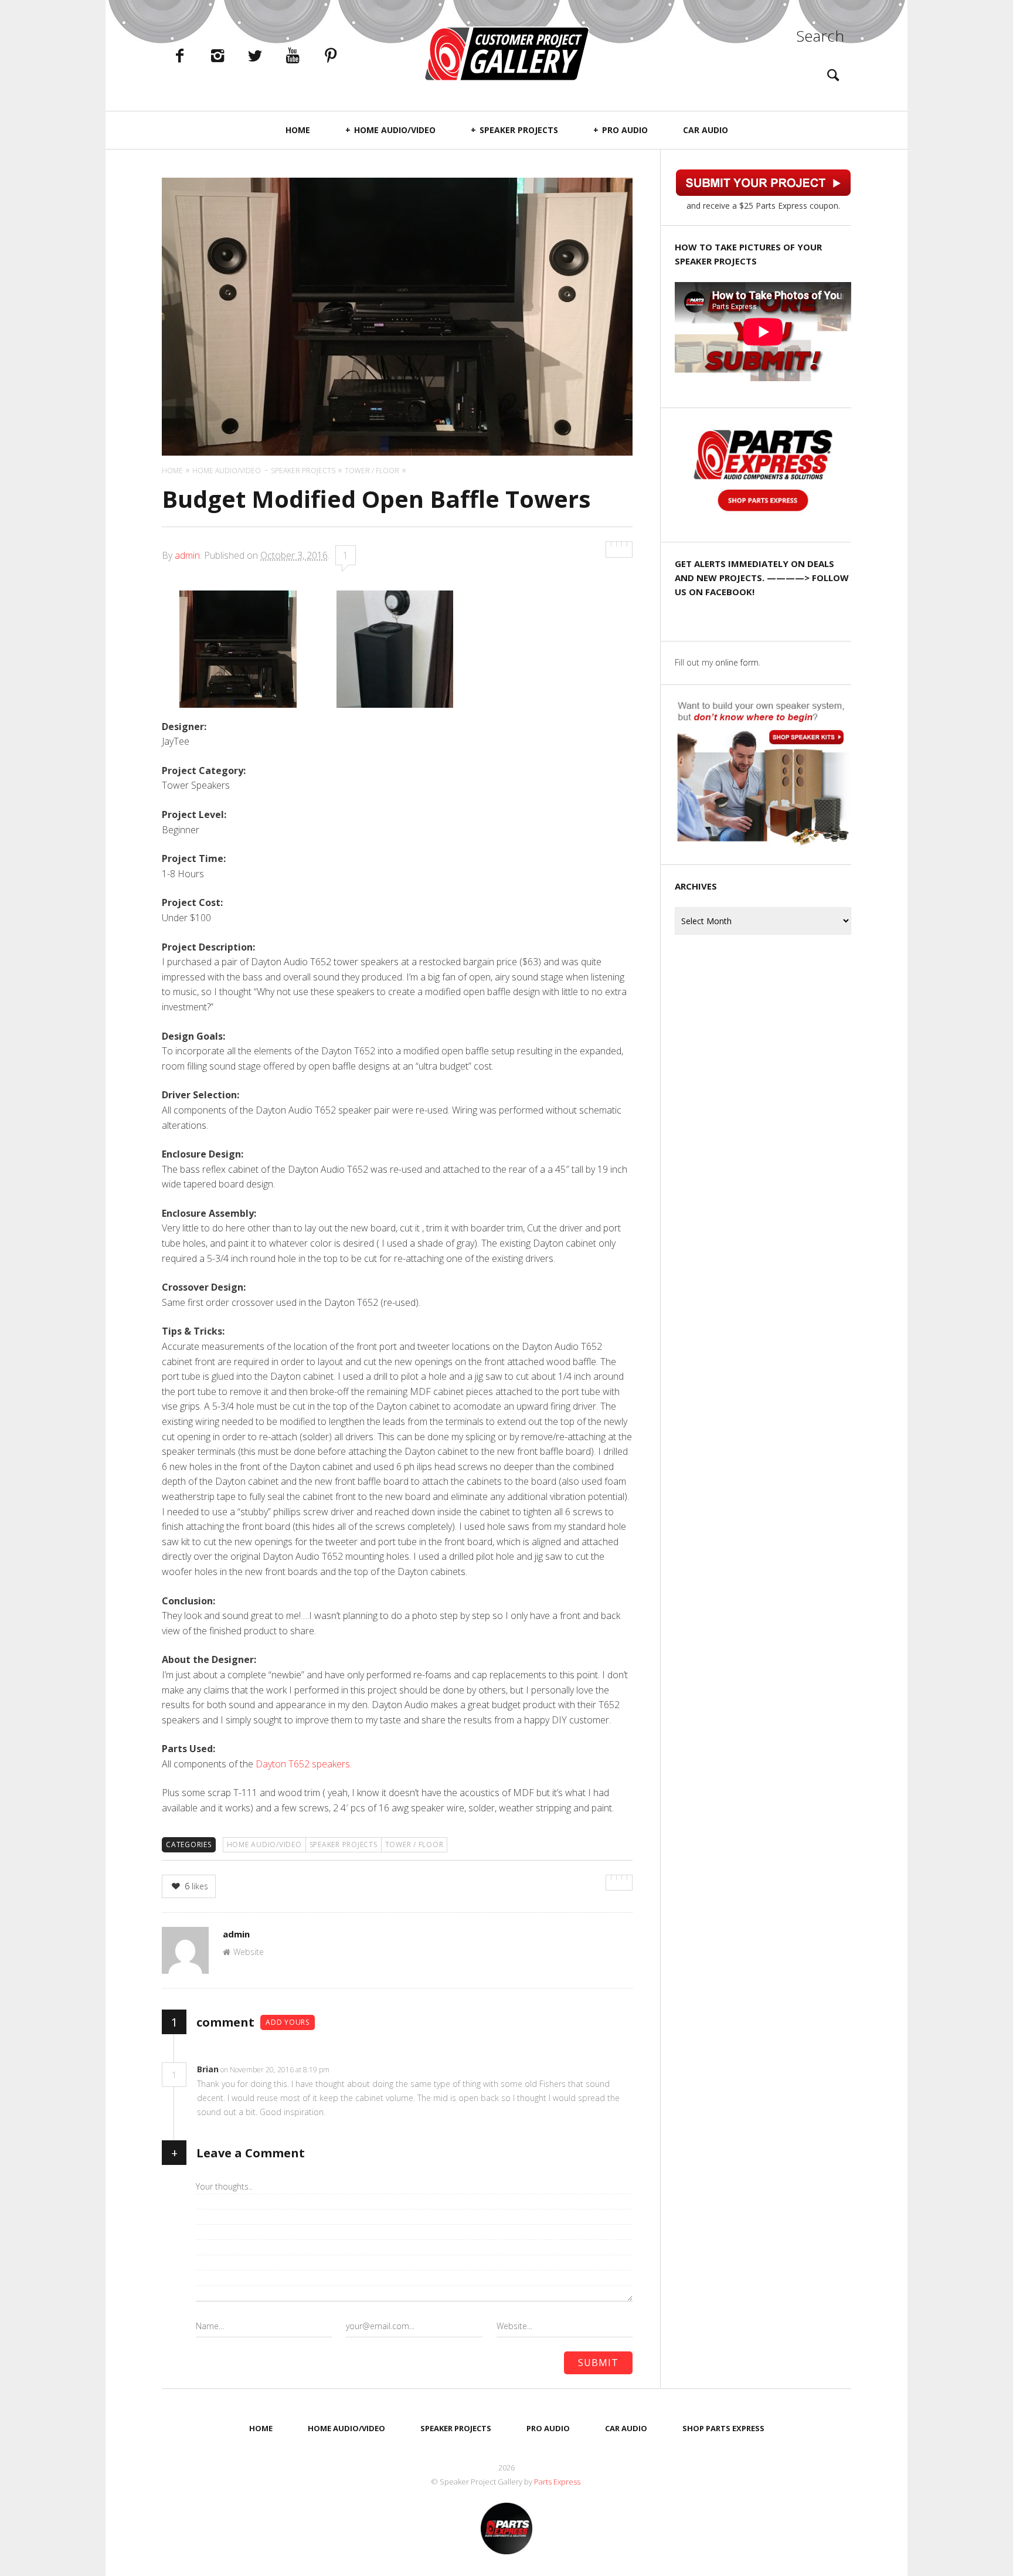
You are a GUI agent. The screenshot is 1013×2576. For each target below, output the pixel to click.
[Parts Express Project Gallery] (506, 54)
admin (187, 555)
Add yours (288, 2022)
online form (737, 662)
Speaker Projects (519, 130)
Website (249, 1952)
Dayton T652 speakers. (304, 1764)
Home (298, 130)
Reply (347, 2070)
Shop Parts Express (723, 2428)
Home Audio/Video (395, 130)
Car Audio (706, 130)
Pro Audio (625, 130)
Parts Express (558, 2482)
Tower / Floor (414, 1844)
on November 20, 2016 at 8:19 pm (276, 2070)
